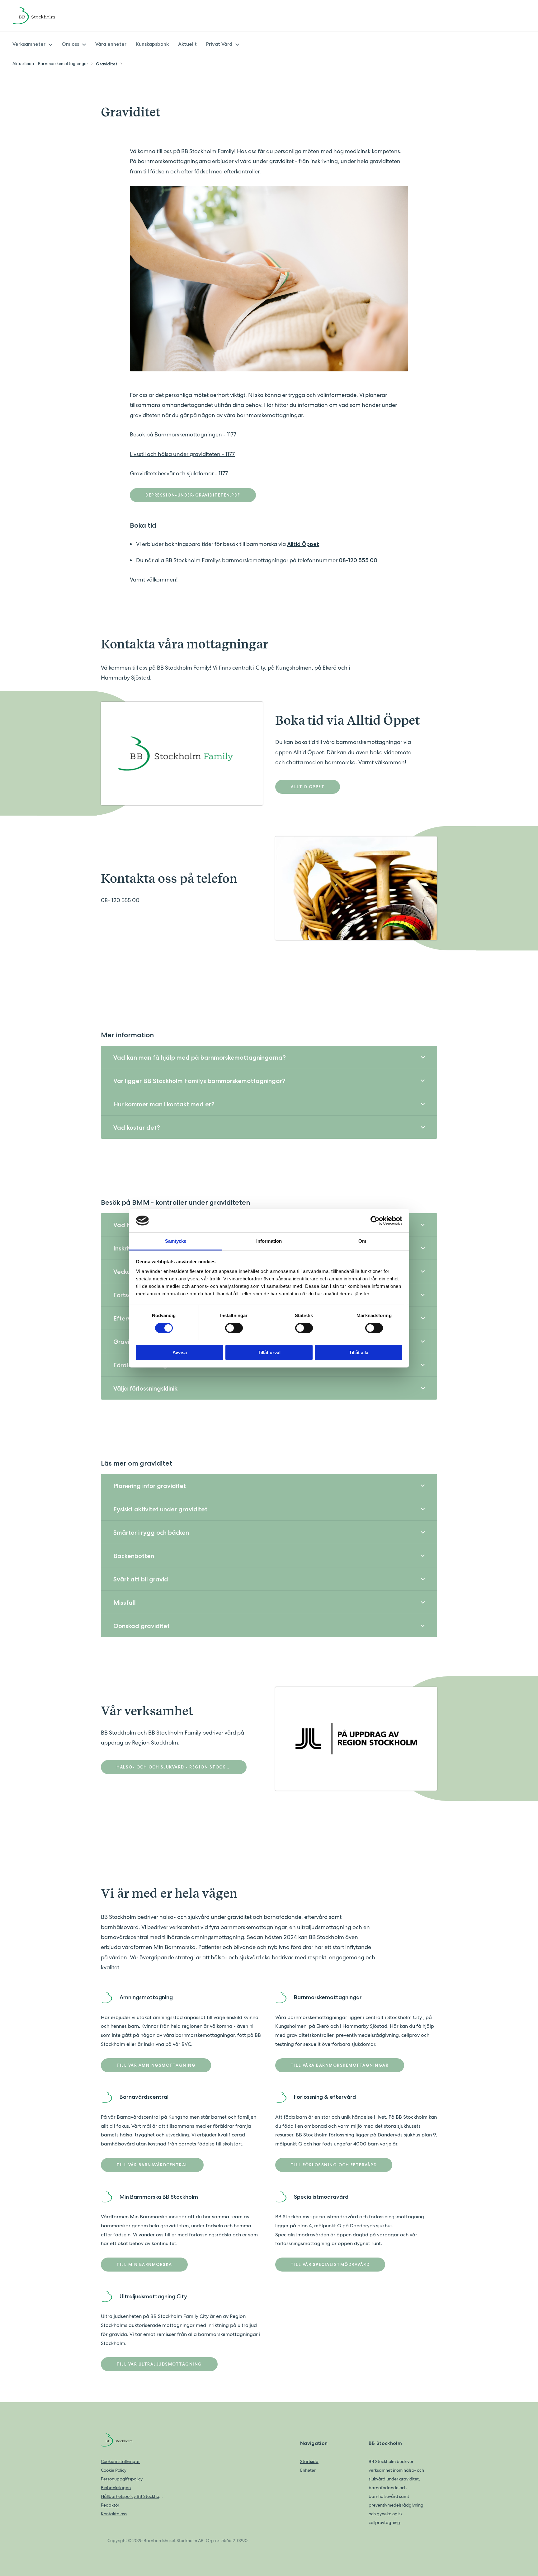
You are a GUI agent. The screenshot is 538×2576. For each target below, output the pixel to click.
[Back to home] (42, 16)
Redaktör (110, 2505)
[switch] (234, 1328)
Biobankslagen (116, 2488)
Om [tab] (362, 1241)
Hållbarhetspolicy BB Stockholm (132, 2496)
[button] (269, 1057)
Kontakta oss (114, 2514)
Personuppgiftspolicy (122, 2479)
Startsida (309, 2461)
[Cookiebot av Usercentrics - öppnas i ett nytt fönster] (375, 1221)
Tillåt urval (269, 1352)
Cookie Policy (114, 2470)
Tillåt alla (359, 1352)
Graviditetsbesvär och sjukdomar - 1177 (179, 473)
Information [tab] (269, 1241)
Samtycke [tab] (176, 1241)
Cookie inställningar (120, 2461)
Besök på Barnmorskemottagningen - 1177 (183, 434)
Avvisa (180, 1352)
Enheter (308, 2470)
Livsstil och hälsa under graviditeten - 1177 (182, 454)
